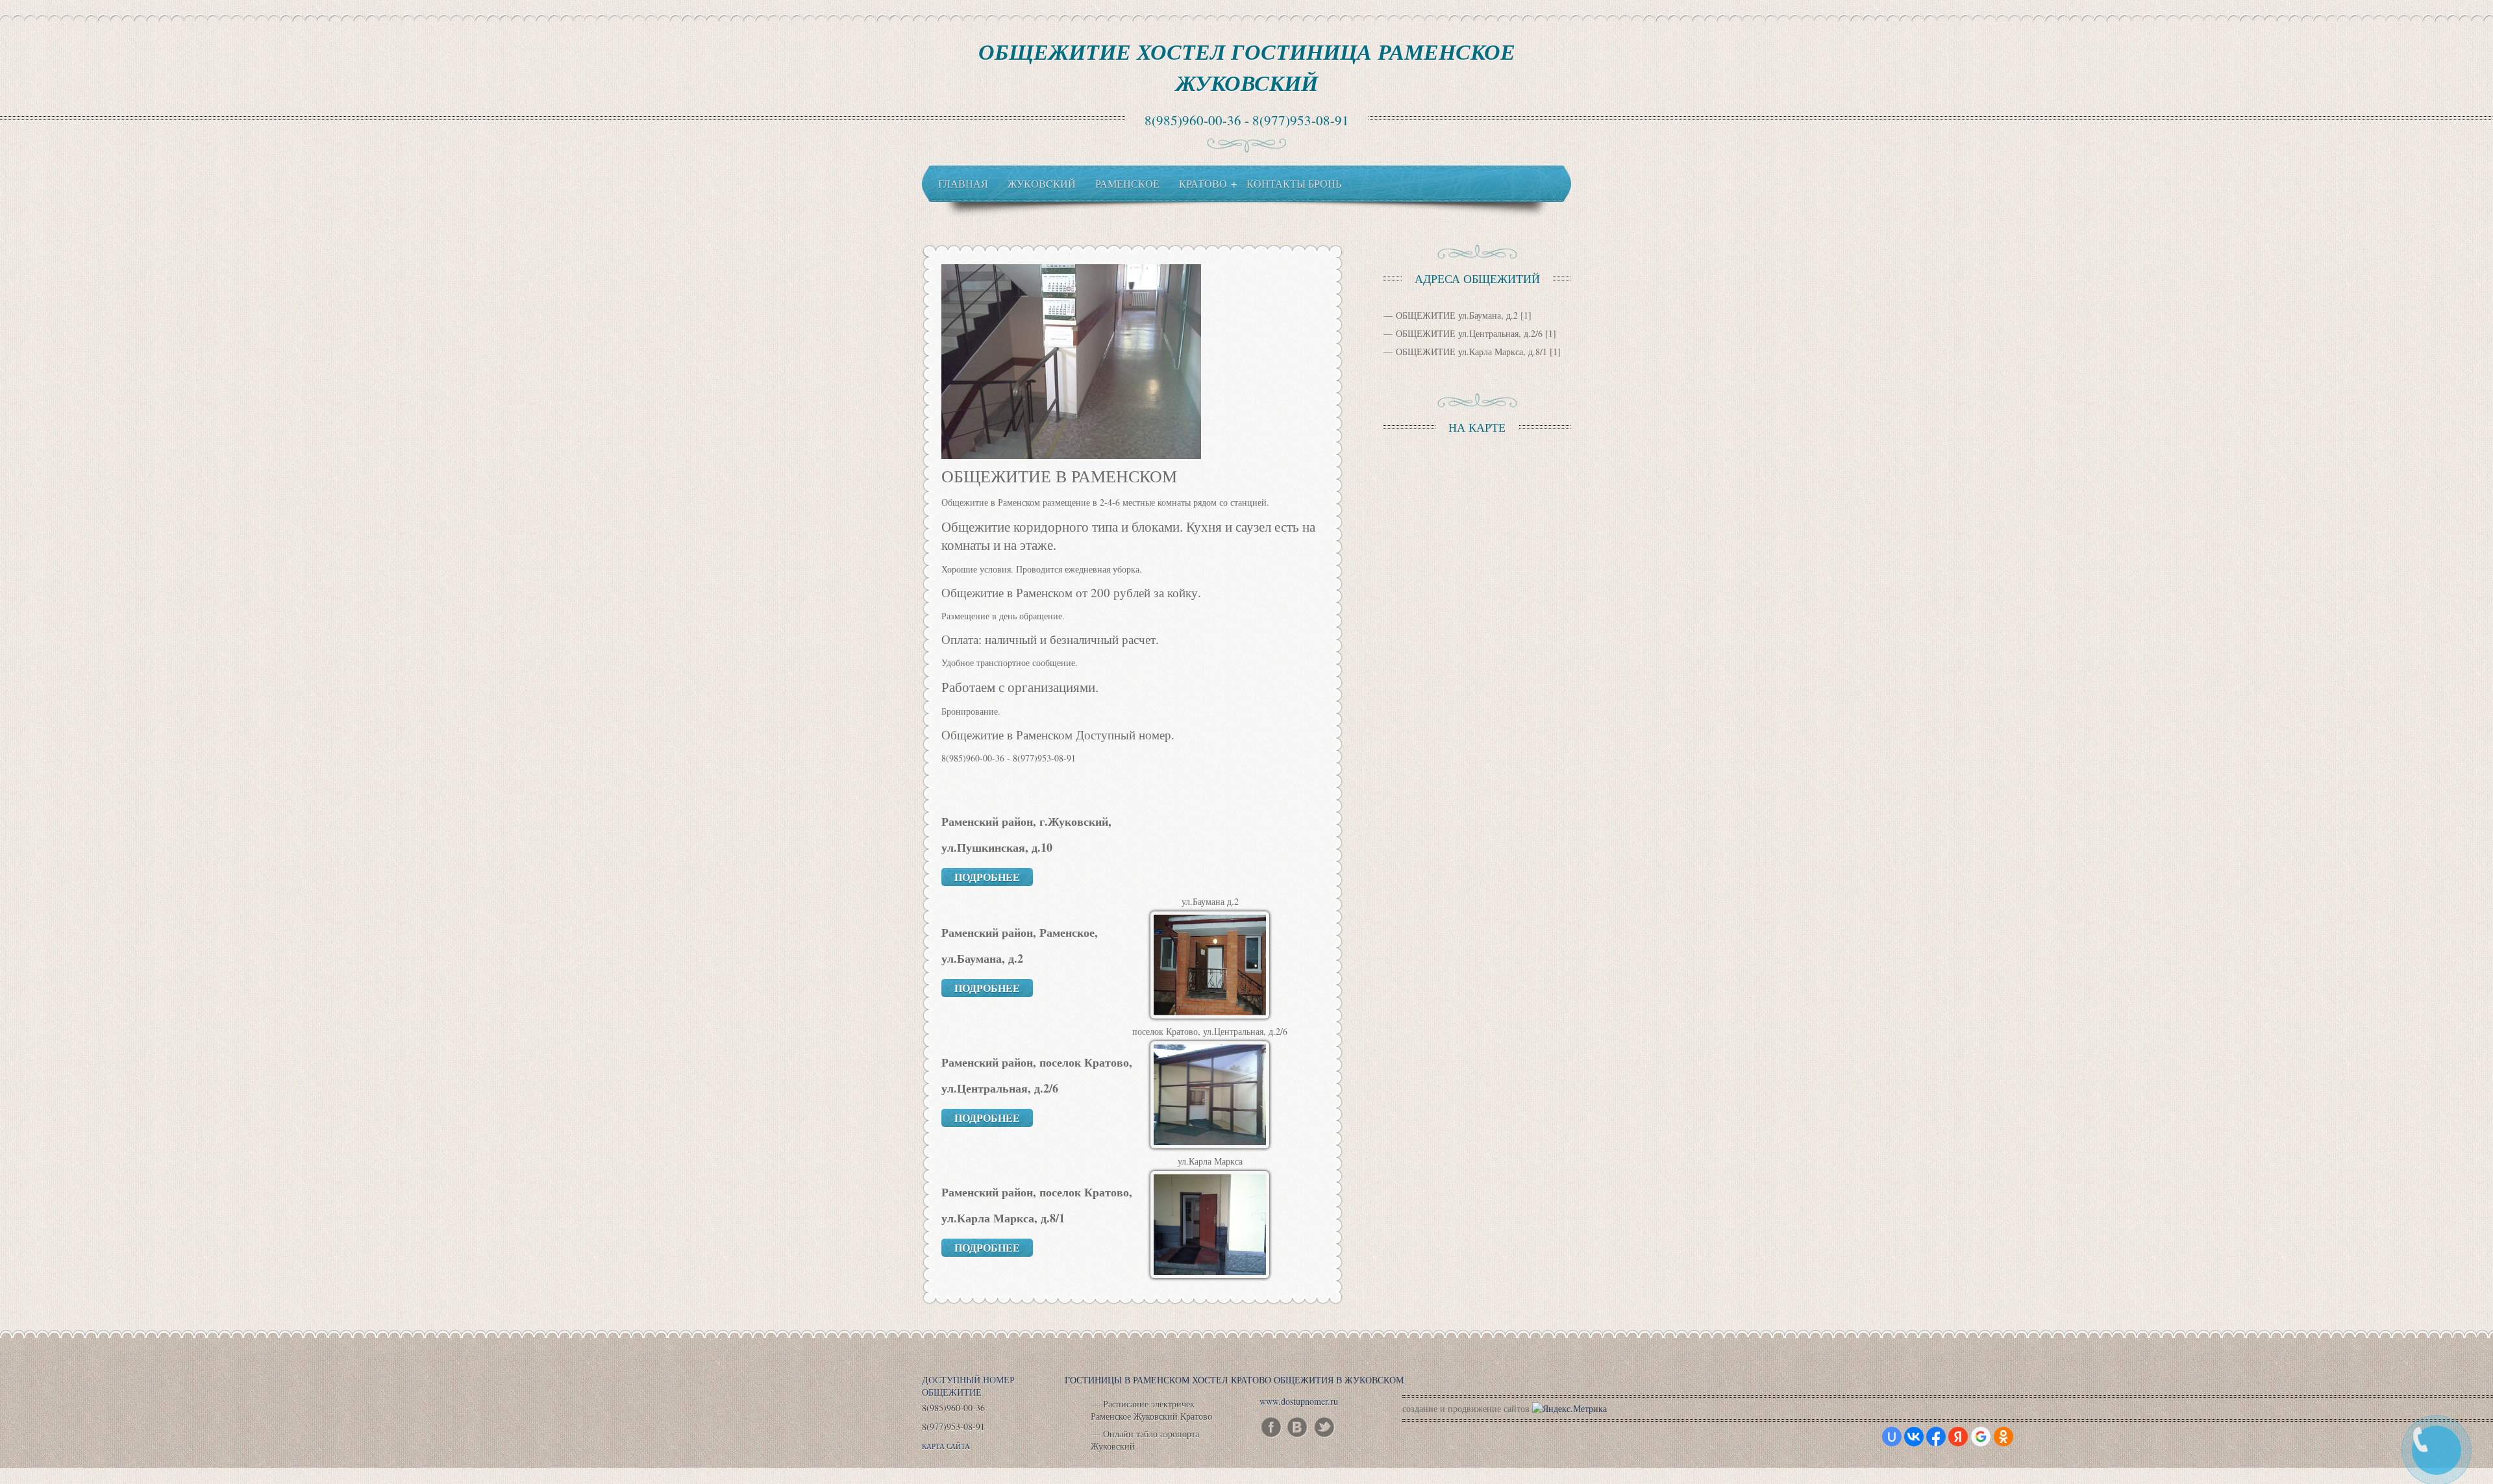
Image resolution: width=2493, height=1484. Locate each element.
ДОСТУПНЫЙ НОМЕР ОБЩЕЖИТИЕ (968, 1386)
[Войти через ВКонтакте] (1914, 1437)
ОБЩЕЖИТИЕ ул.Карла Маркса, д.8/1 (1471, 352)
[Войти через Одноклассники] (2003, 1437)
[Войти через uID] (1892, 1437)
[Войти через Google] (1981, 1437)
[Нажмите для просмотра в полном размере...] (1071, 455)
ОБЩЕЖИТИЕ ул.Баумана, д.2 (1457, 315)
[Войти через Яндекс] (1958, 1437)
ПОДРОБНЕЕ (987, 877)
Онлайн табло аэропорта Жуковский (1145, 1440)
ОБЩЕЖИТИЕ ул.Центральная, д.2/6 (1469, 333)
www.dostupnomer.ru (1299, 1401)
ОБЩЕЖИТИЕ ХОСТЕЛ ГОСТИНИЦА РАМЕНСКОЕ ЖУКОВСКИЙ (1247, 67)
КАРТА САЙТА (946, 1446)
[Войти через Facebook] (1936, 1437)
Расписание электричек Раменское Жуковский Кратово (1151, 1410)
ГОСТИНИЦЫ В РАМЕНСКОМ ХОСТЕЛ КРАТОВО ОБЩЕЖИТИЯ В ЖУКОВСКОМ (1234, 1380)
